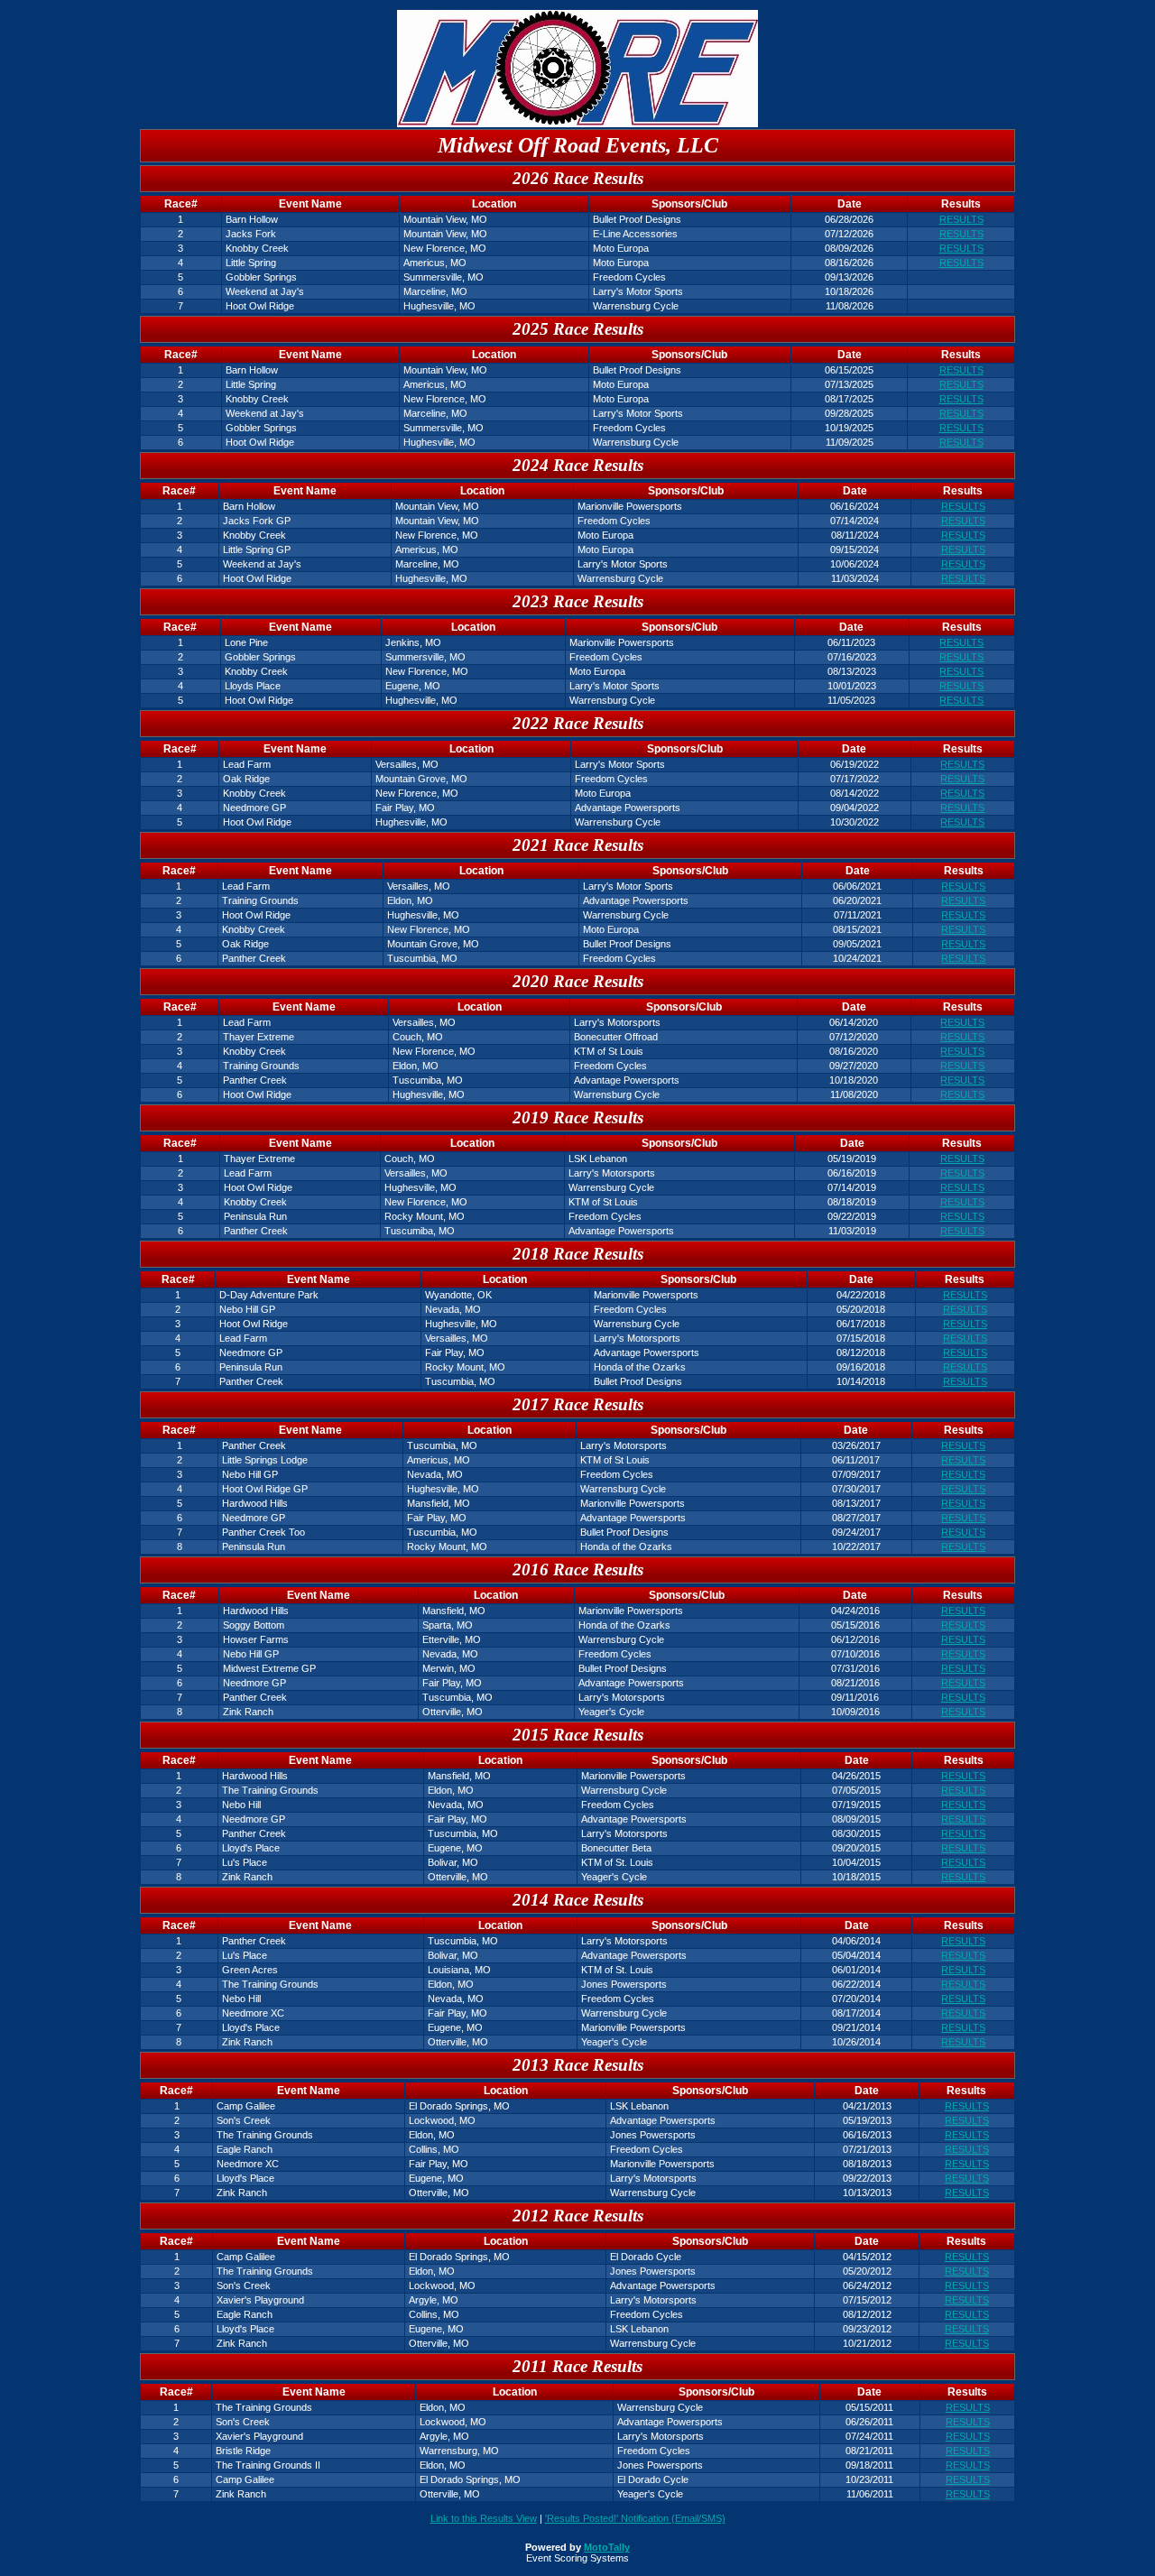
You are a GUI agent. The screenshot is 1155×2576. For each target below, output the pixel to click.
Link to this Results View (484, 2518)
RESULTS (961, 219)
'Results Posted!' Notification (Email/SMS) (635, 2518)
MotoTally (607, 2547)
